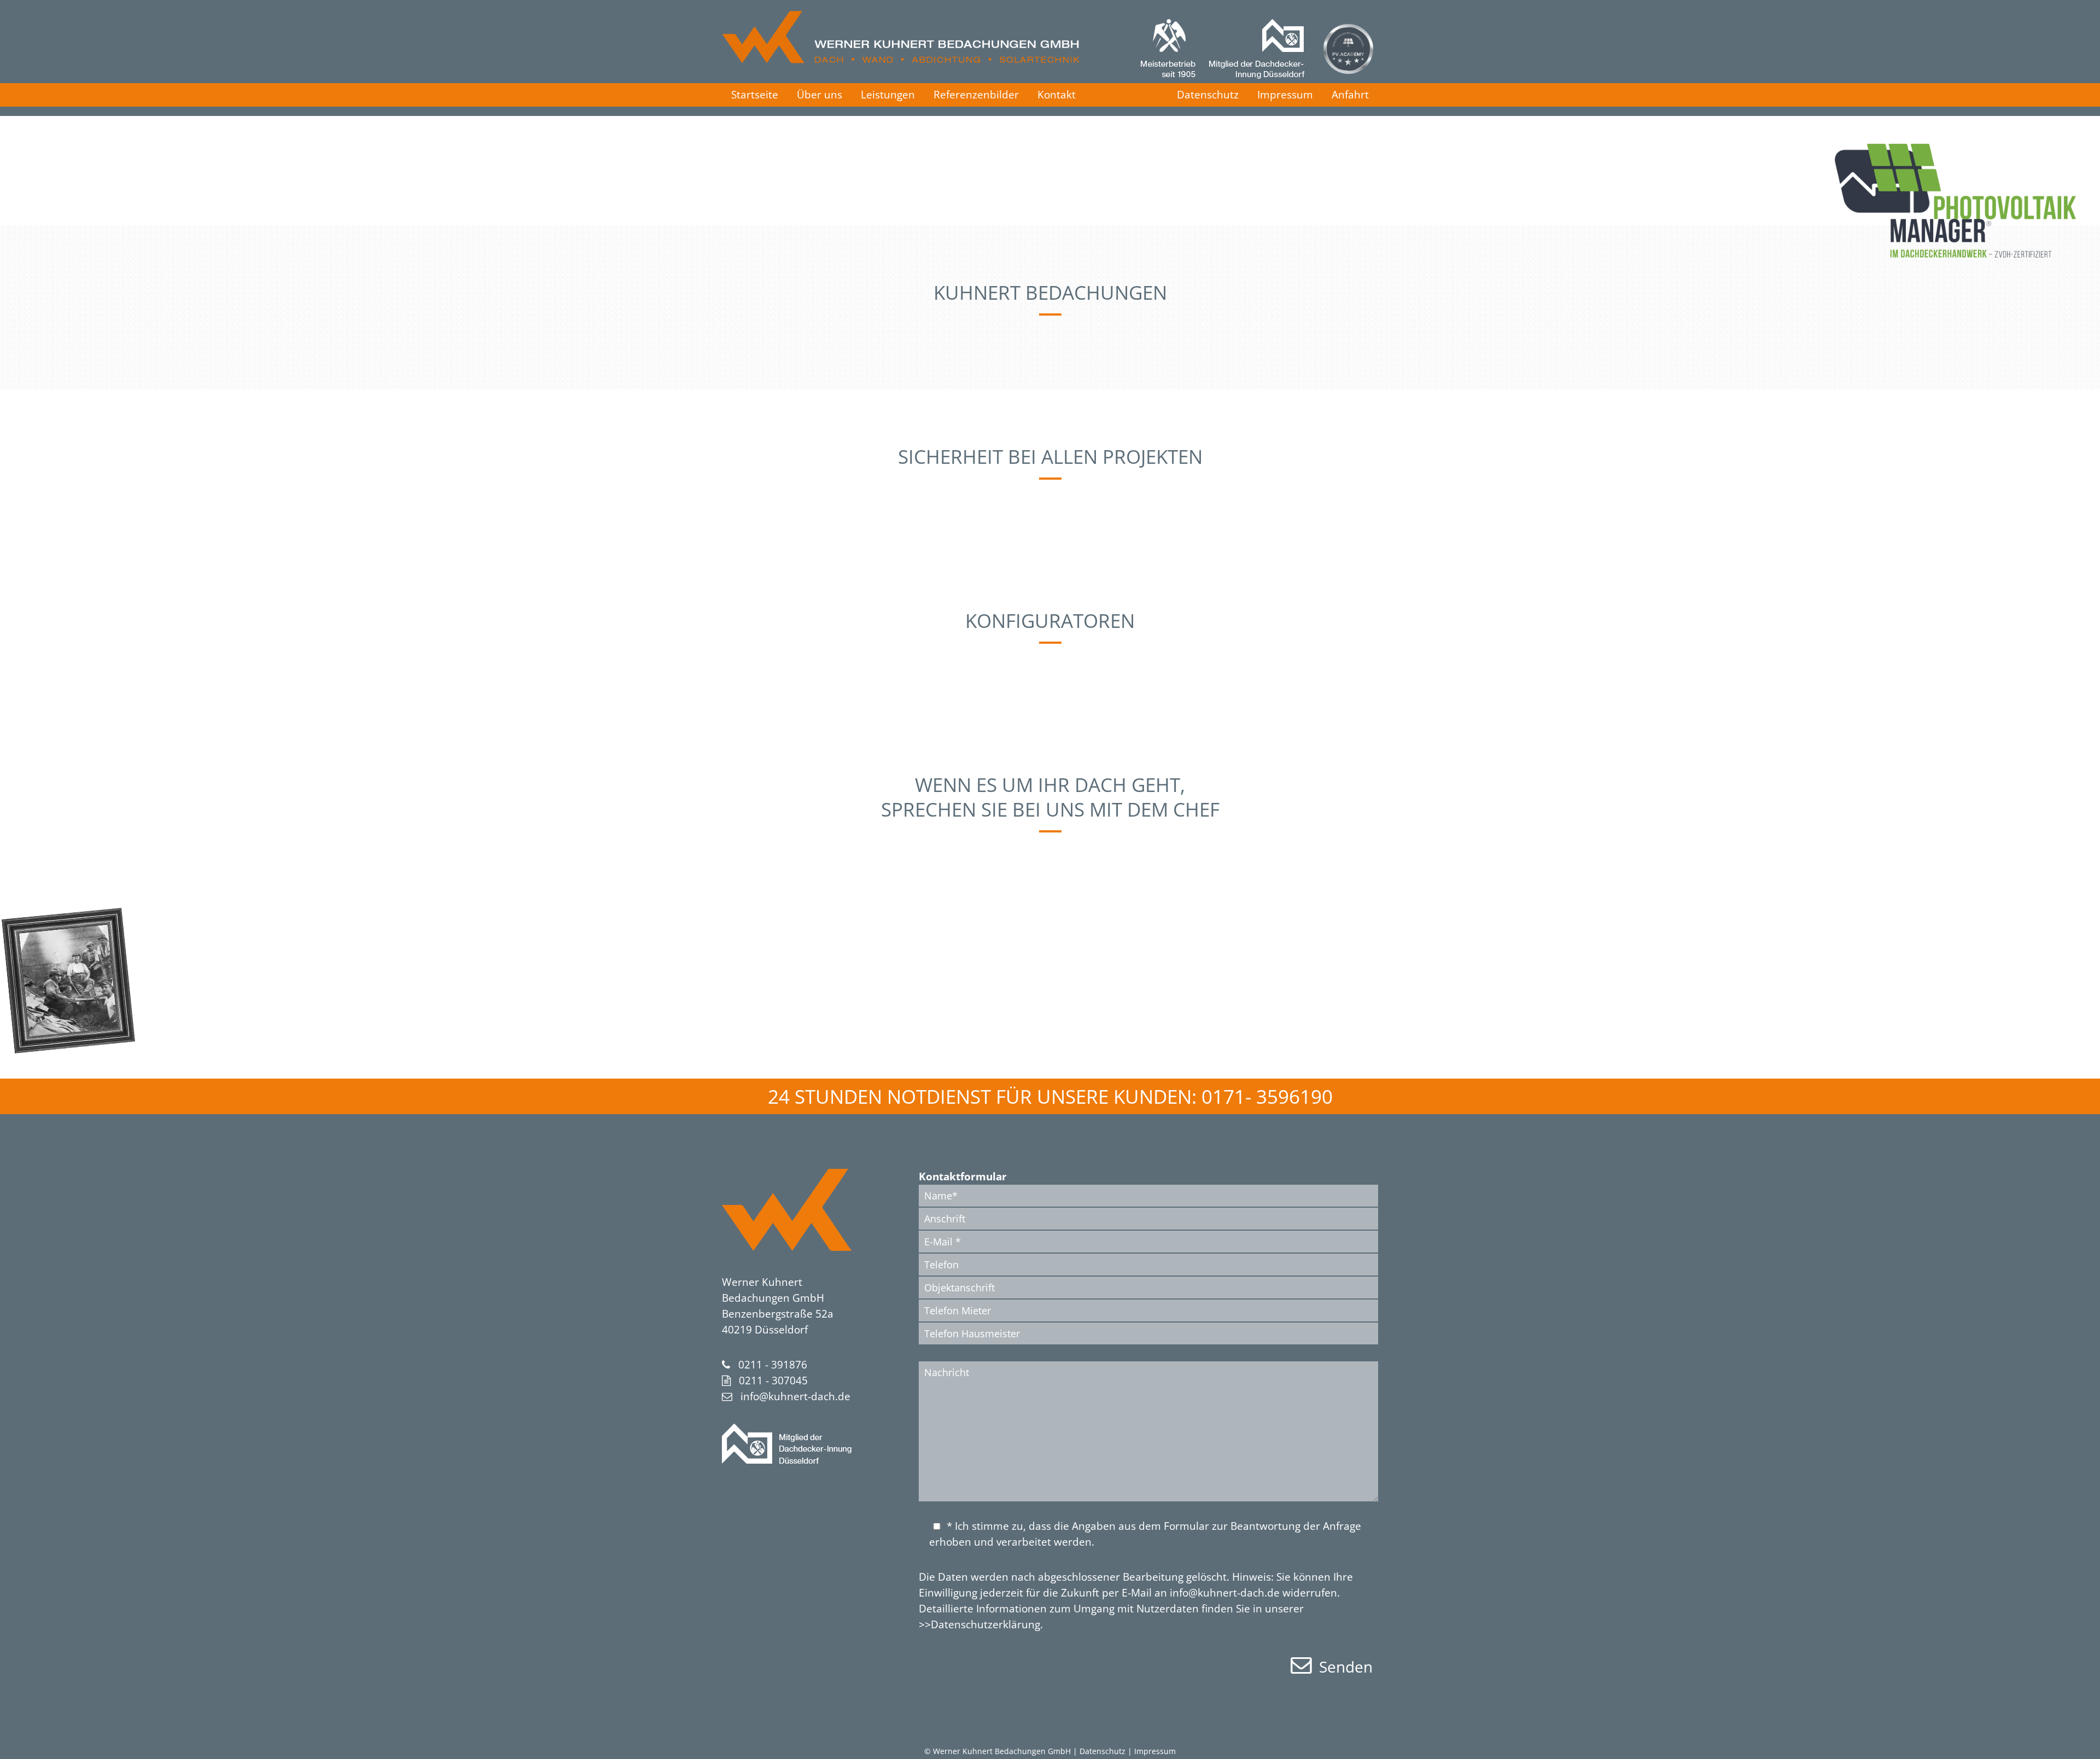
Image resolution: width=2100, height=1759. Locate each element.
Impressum (1285, 95)
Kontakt (1057, 95)
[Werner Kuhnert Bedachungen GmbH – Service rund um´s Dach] (901, 60)
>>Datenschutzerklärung (979, 1624)
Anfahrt (1350, 95)
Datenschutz (1208, 95)
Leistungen (888, 95)
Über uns (819, 95)
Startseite (755, 95)
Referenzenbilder (976, 95)
